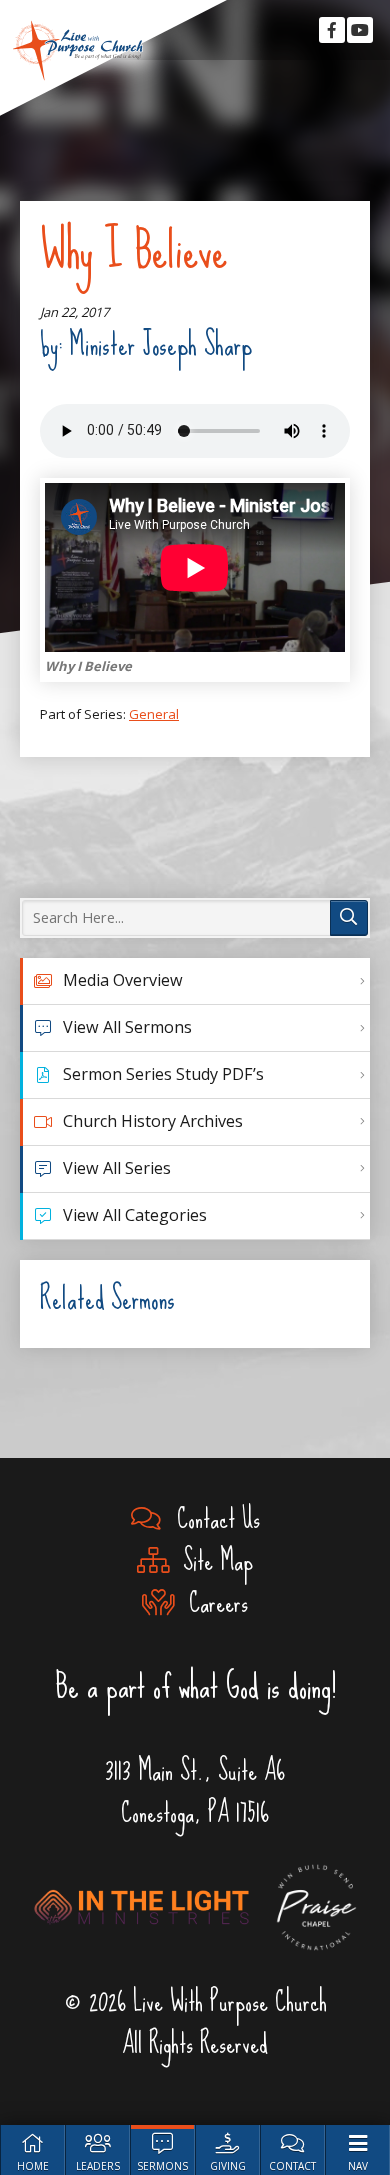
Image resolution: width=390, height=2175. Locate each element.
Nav (358, 2166)
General (154, 714)
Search (349, 918)
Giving (228, 2166)
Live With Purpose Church (78, 50)
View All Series (117, 1168)
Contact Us (211, 1519)
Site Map (211, 1561)
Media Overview (123, 980)
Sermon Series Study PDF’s (163, 1074)
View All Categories (135, 1215)
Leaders (98, 2166)
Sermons (162, 2166)
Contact (292, 2166)
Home (33, 2166)
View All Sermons (127, 1027)
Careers (211, 1603)
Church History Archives (153, 1121)
